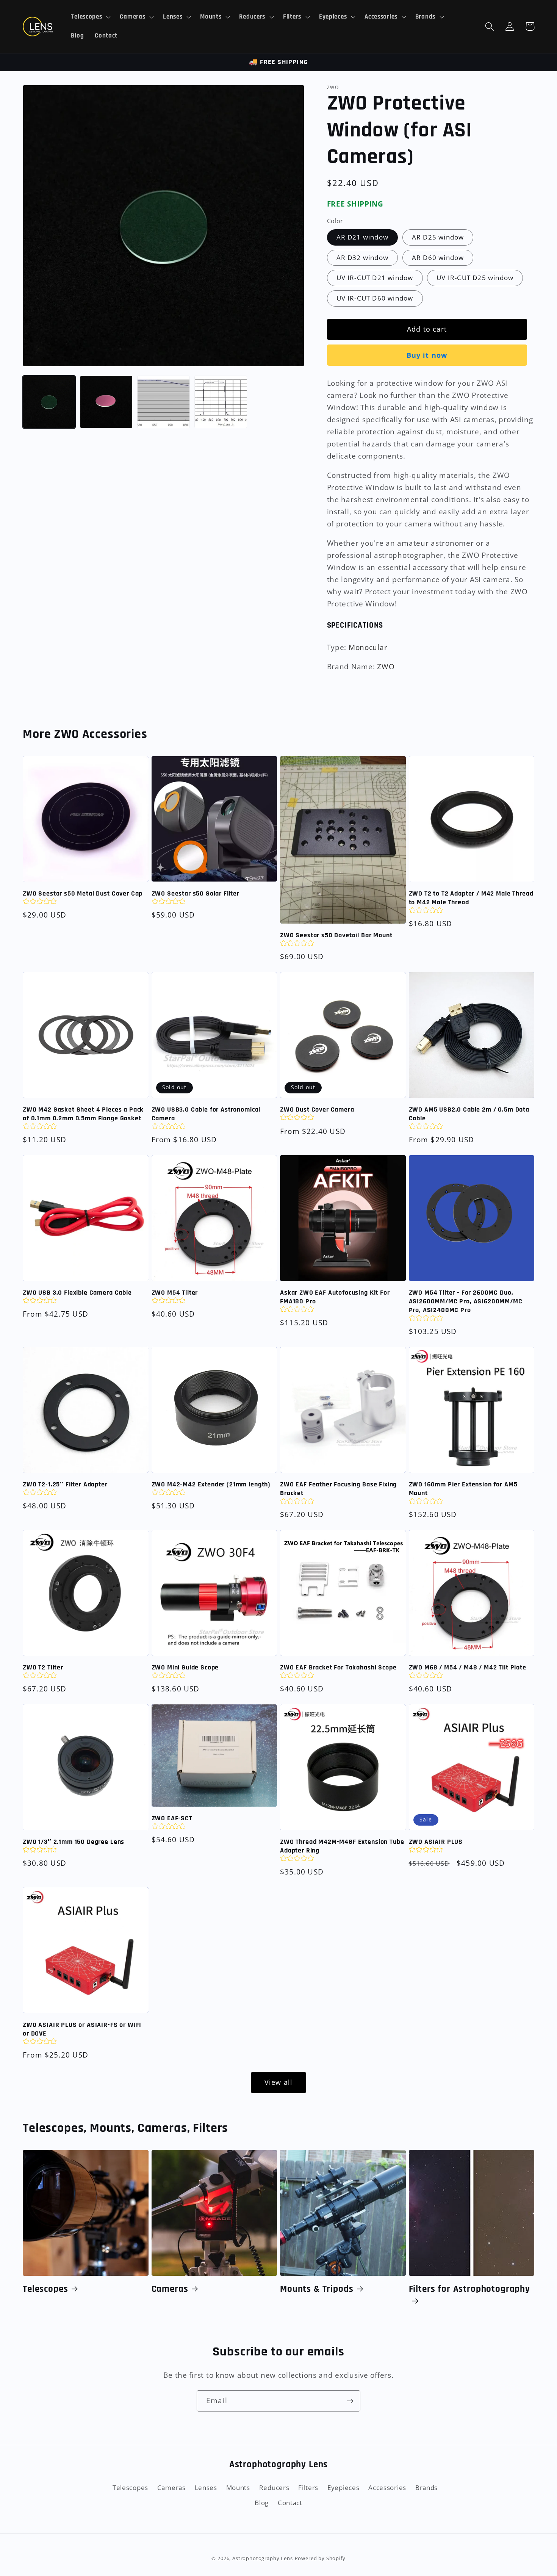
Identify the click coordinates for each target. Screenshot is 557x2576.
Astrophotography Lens (263, 2558)
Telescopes (45, 2289)
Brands (426, 2488)
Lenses (206, 2488)
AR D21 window (363, 237)
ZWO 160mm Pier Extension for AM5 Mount (463, 1489)
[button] (90, 17)
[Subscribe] (350, 2401)
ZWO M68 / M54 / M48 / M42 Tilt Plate (468, 1668)
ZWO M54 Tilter (175, 1293)
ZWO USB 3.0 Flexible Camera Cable (77, 1293)
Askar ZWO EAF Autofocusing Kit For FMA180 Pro (335, 1297)
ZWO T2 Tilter (43, 1668)
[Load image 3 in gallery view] (164, 402)
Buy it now (427, 355)
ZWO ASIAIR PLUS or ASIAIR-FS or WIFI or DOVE (82, 2029)
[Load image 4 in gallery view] (221, 402)
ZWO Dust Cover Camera (317, 1110)
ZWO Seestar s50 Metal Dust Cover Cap (83, 894)
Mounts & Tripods (317, 2289)
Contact (290, 2503)
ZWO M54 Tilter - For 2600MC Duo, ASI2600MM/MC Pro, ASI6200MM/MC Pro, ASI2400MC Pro (466, 1301)
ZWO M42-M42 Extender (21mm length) (211, 1485)
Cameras (170, 2289)
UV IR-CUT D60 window (375, 298)
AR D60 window (438, 258)
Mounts (238, 2488)
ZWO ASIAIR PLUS (436, 1842)
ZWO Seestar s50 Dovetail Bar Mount (336, 935)
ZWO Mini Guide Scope (185, 1668)
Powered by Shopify (320, 2558)
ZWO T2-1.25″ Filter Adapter (65, 1485)
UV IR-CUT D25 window (475, 278)
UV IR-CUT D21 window (375, 278)
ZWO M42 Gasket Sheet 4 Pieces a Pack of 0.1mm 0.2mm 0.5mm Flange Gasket (83, 1114)
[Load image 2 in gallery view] (106, 402)
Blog (262, 2503)
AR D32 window (363, 258)
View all (279, 2082)
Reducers (274, 2488)
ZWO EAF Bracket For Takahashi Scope (338, 1668)
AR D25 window (438, 237)
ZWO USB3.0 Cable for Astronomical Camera (206, 1114)
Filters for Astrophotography (470, 2289)
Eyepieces (343, 2488)
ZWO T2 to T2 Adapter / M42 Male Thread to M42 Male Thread (471, 898)
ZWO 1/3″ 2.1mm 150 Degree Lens (74, 1842)
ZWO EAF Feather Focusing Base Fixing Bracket (338, 1489)
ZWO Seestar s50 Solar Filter (196, 894)
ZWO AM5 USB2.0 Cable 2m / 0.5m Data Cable (469, 1114)
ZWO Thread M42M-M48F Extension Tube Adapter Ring (342, 1846)
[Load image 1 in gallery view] (49, 402)
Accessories (387, 2488)
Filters (308, 2488)
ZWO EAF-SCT (172, 1818)
